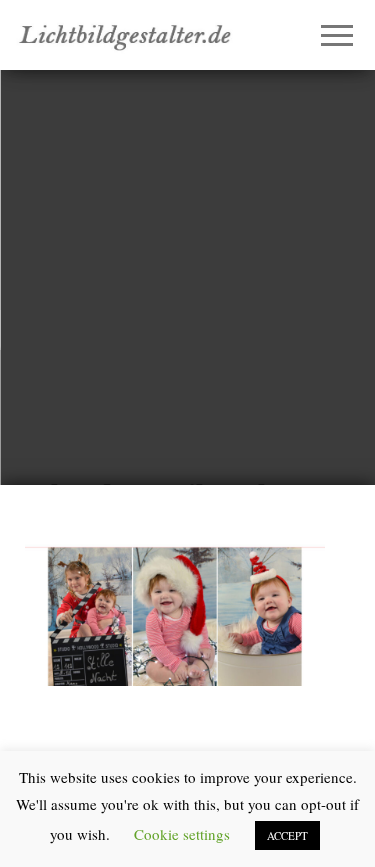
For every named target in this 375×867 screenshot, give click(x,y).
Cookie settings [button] (182, 834)
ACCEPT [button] (287, 835)
